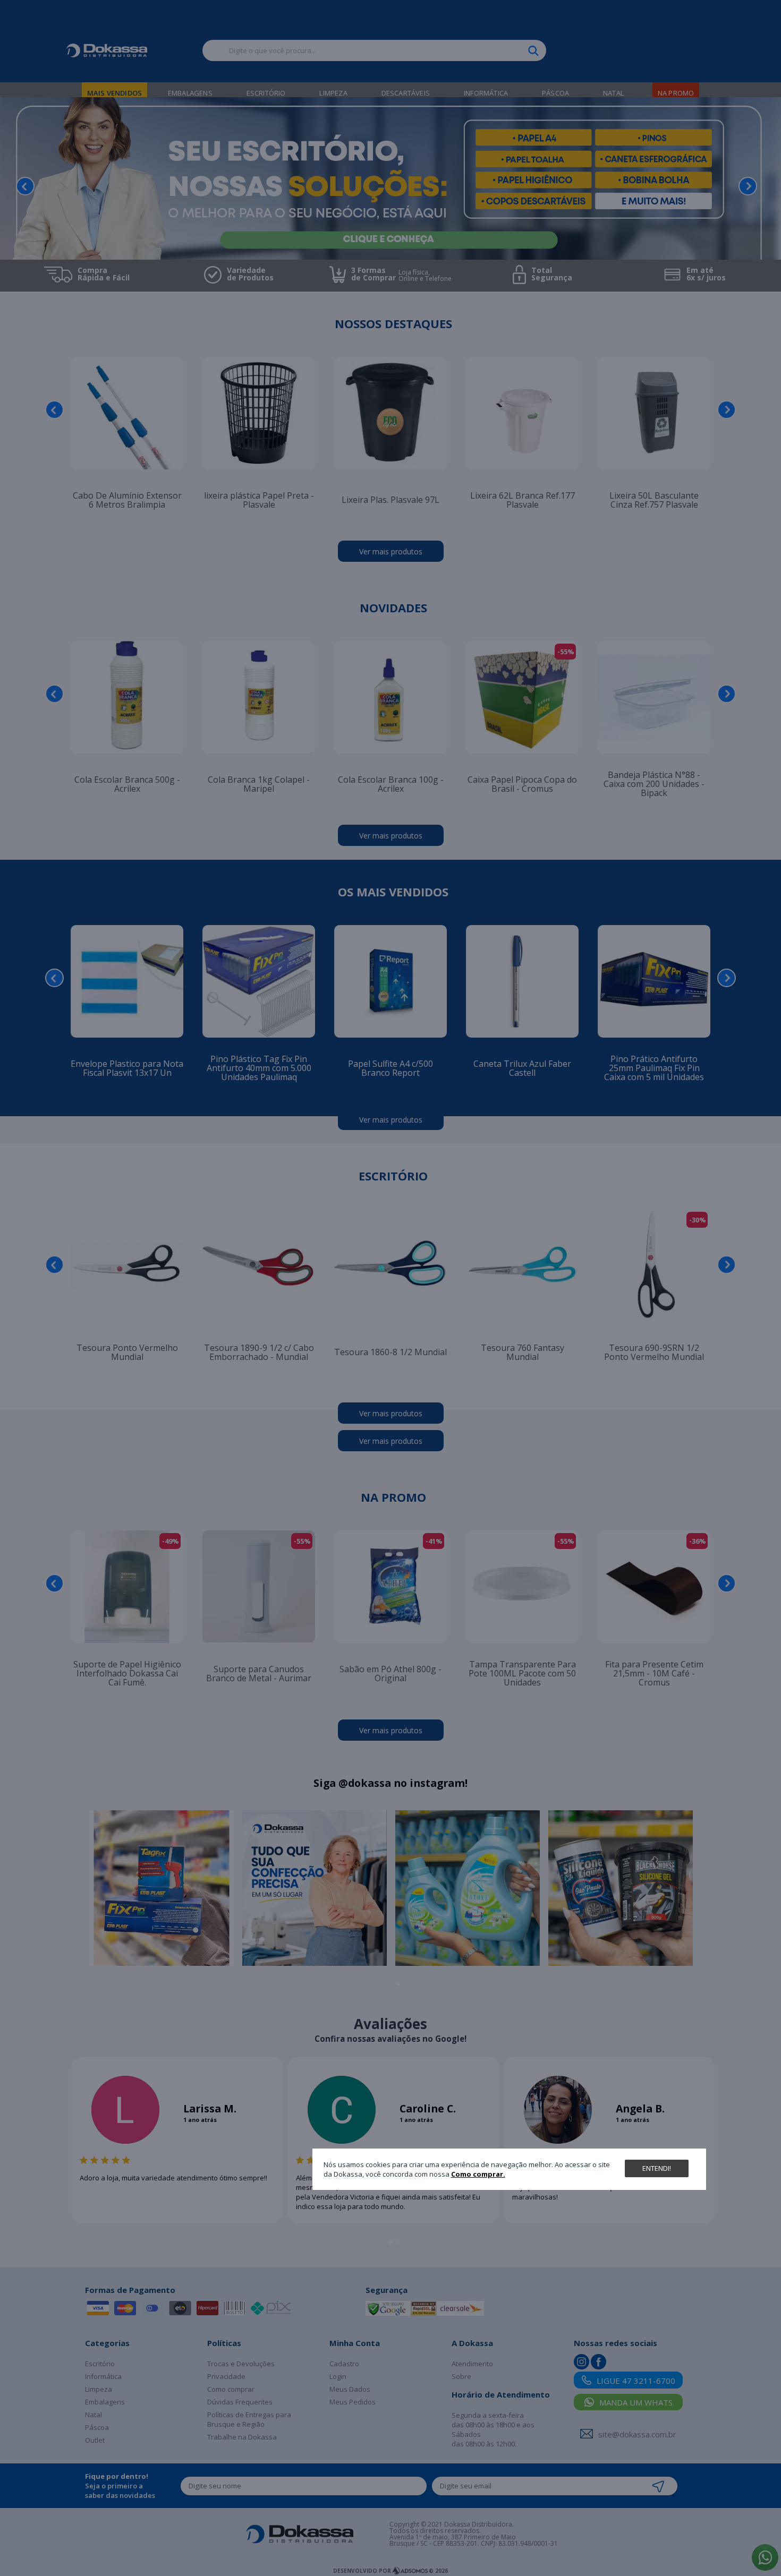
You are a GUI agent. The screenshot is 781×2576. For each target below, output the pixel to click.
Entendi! (657, 2168)
